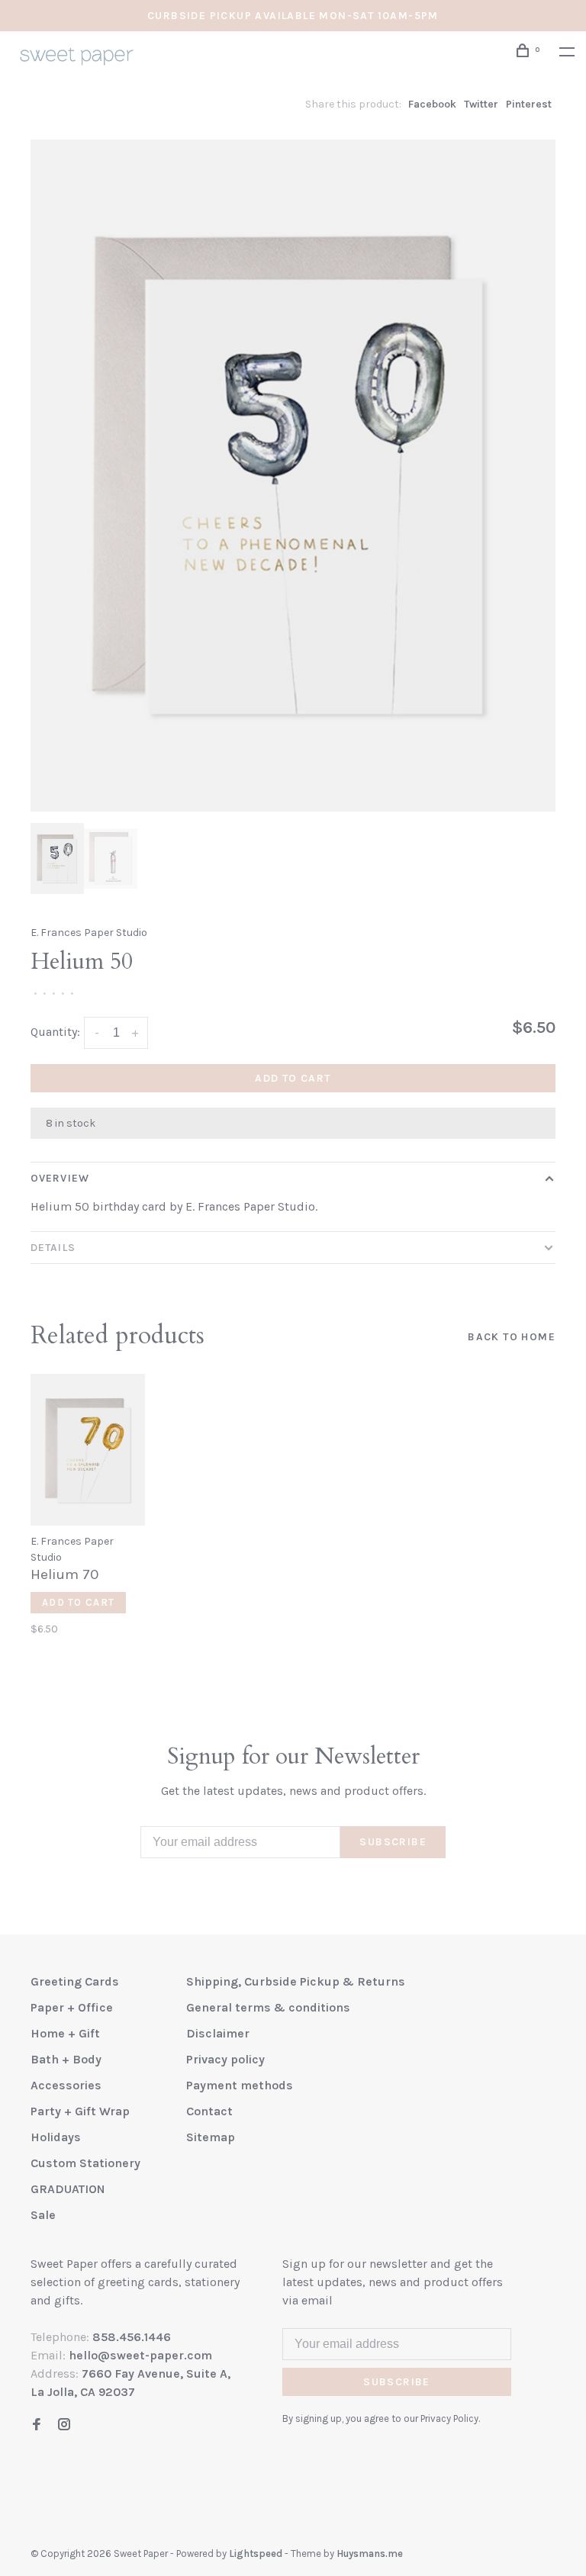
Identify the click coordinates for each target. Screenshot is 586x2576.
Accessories (66, 2085)
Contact (209, 2111)
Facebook (432, 104)
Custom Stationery (85, 2163)
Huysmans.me (370, 2553)
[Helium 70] (88, 1450)
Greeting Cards (75, 1981)
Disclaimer (218, 2033)
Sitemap (211, 2137)
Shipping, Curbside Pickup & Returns (296, 1981)
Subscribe (393, 1842)
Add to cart (293, 1078)
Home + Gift (65, 2033)
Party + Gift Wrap (80, 2111)
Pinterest (529, 104)
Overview (60, 1178)
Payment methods (240, 2085)
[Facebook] (37, 2425)
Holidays (56, 2137)
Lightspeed (256, 2553)
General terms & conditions (268, 2007)
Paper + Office (72, 2007)
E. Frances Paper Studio (89, 933)
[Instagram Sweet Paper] (64, 2425)
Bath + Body (66, 2059)
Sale (43, 2215)
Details (53, 1248)
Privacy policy (225, 2059)
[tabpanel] (293, 476)
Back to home (512, 1337)
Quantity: (55, 1032)
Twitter (481, 104)
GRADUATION (68, 2189)
